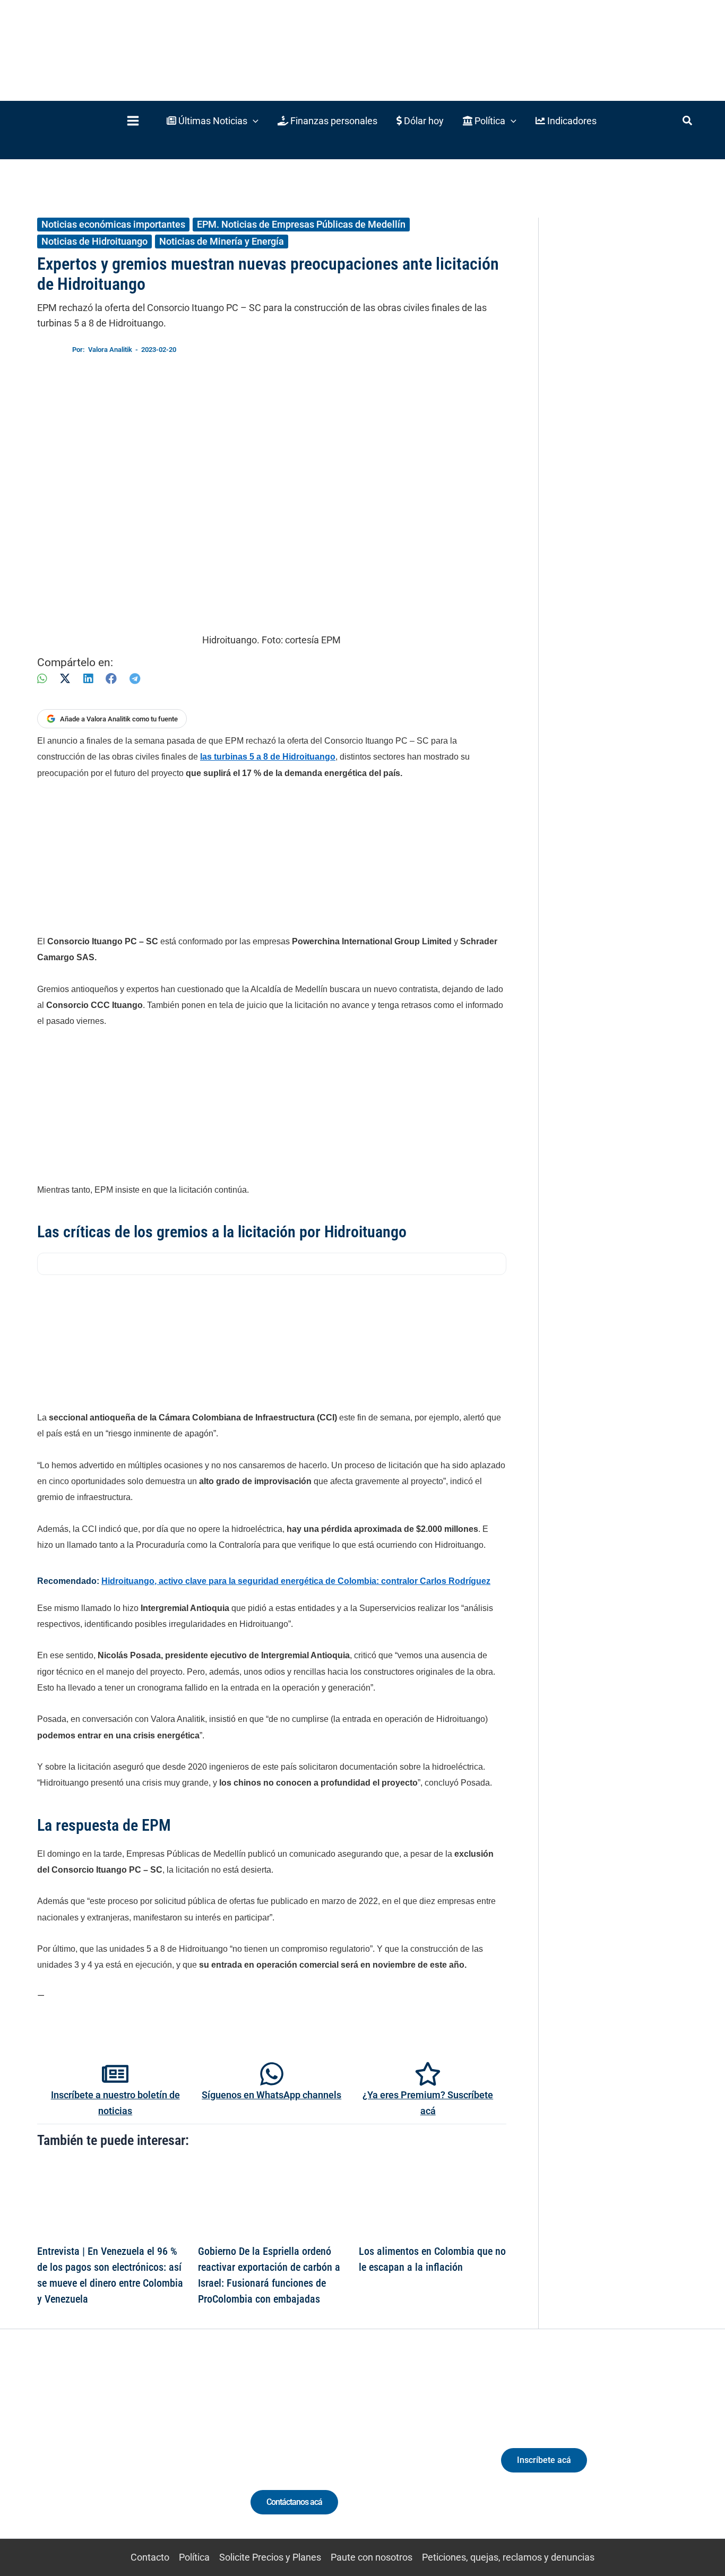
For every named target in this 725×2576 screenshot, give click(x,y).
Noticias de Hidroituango (94, 241)
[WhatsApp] (42, 679)
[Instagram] (102, 2454)
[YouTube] (141, 2454)
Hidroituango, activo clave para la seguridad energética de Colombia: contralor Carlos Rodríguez (296, 1581)
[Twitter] (63, 2454)
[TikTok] (122, 2454)
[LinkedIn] (88, 679)
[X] (65, 679)
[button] (213, 121)
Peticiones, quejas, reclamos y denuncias (508, 2557)
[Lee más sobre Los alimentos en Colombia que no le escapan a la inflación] (433, 2199)
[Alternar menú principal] (133, 121)
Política (194, 2557)
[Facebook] (111, 679)
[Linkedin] (83, 2454)
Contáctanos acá (294, 2502)
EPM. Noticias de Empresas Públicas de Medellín (301, 224)
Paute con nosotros (372, 2557)
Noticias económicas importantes (113, 224)
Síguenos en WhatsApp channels (271, 2095)
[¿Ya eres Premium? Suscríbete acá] (428, 2074)
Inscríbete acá (544, 2460)
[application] (253, 121)
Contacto (150, 2557)
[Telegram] (135, 679)
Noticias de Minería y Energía (222, 241)
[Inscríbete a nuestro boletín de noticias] (115, 2074)
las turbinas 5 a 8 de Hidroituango (268, 757)
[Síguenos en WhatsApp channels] (272, 2074)
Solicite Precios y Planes (270, 2557)
